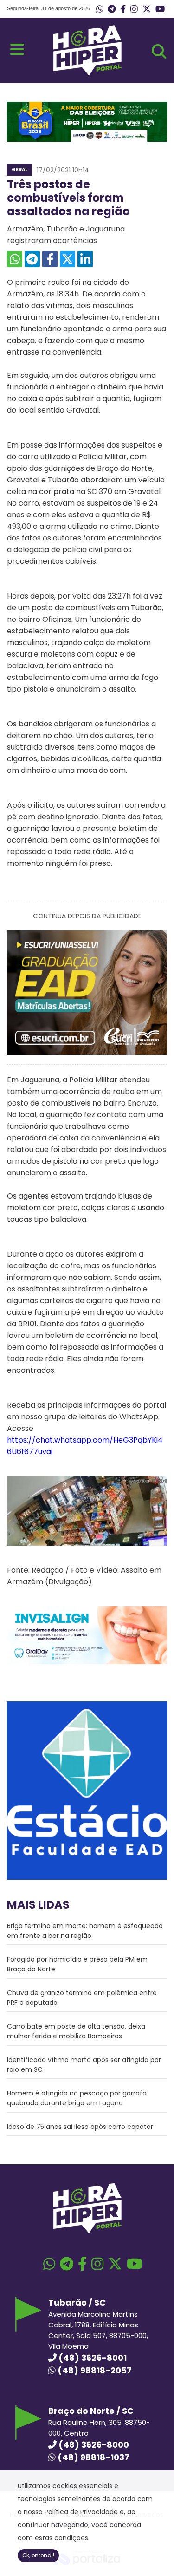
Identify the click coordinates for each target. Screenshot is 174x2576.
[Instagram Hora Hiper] (134, 9)
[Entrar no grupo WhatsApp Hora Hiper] (100, 9)
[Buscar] (159, 52)
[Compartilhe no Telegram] (32, 259)
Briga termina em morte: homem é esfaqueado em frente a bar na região (85, 1931)
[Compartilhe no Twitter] (68, 259)
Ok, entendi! (38, 2555)
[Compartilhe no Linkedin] (85, 259)
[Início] (87, 73)
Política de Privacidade (81, 2512)
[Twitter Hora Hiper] (147, 9)
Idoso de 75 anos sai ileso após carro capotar (80, 2127)
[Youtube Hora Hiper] (160, 9)
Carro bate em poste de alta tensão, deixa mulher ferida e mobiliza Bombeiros (76, 2031)
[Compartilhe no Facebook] (50, 259)
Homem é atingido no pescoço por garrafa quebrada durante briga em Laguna (77, 2098)
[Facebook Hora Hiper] (123, 9)
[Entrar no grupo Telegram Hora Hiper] (112, 9)
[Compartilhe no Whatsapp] (15, 259)
